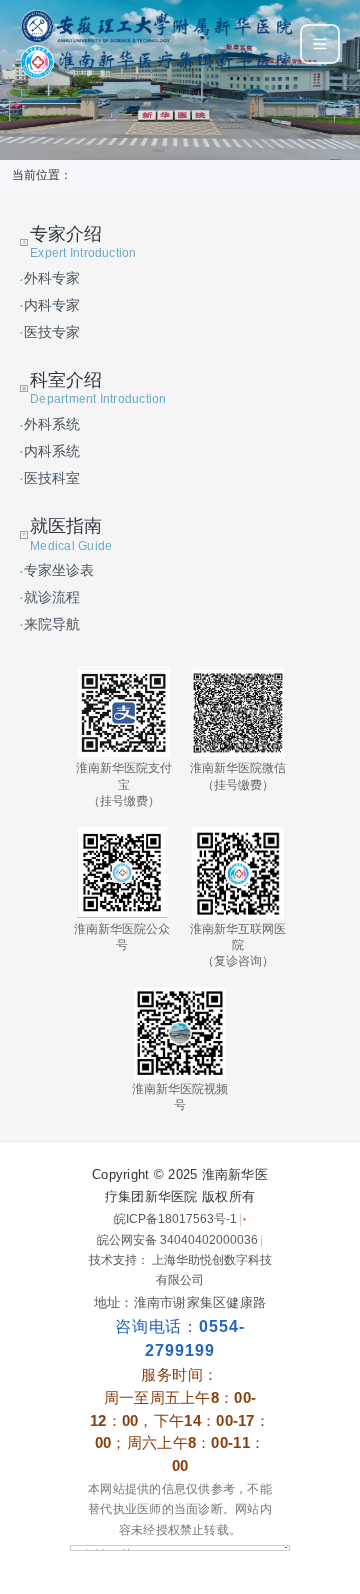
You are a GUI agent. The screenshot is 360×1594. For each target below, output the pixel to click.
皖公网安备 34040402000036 (177, 1240)
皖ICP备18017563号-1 (175, 1219)
